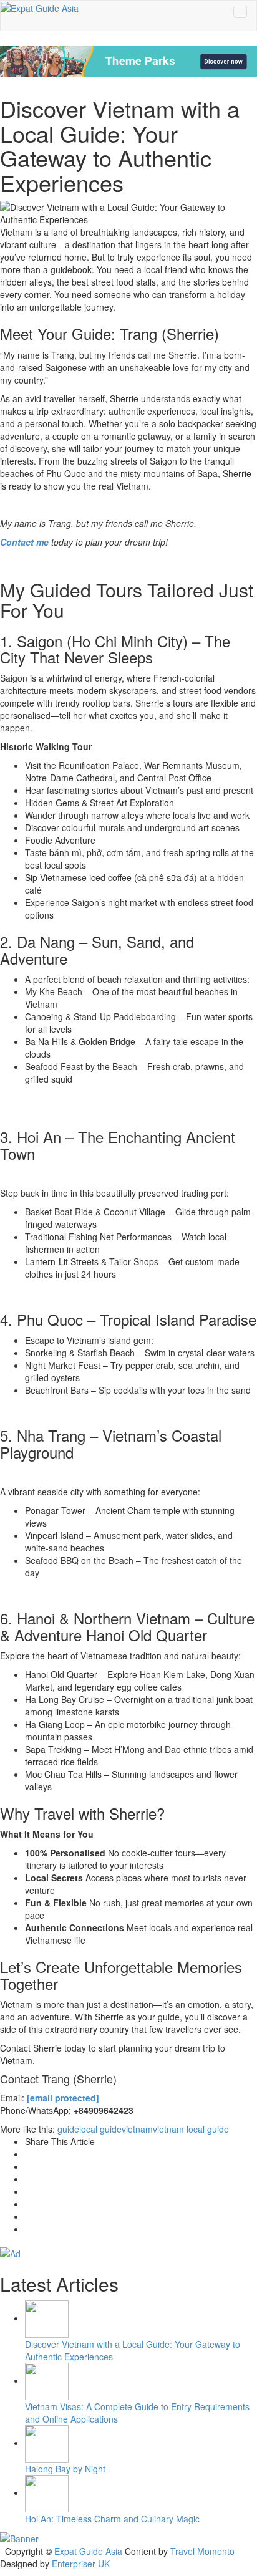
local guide (100, 2129)
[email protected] (63, 2098)
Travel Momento (202, 2551)
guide (68, 2129)
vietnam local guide (191, 2129)
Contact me (24, 542)
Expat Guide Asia (88, 2551)
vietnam (137, 2129)
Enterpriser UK (81, 2564)
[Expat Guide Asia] (40, 7)
